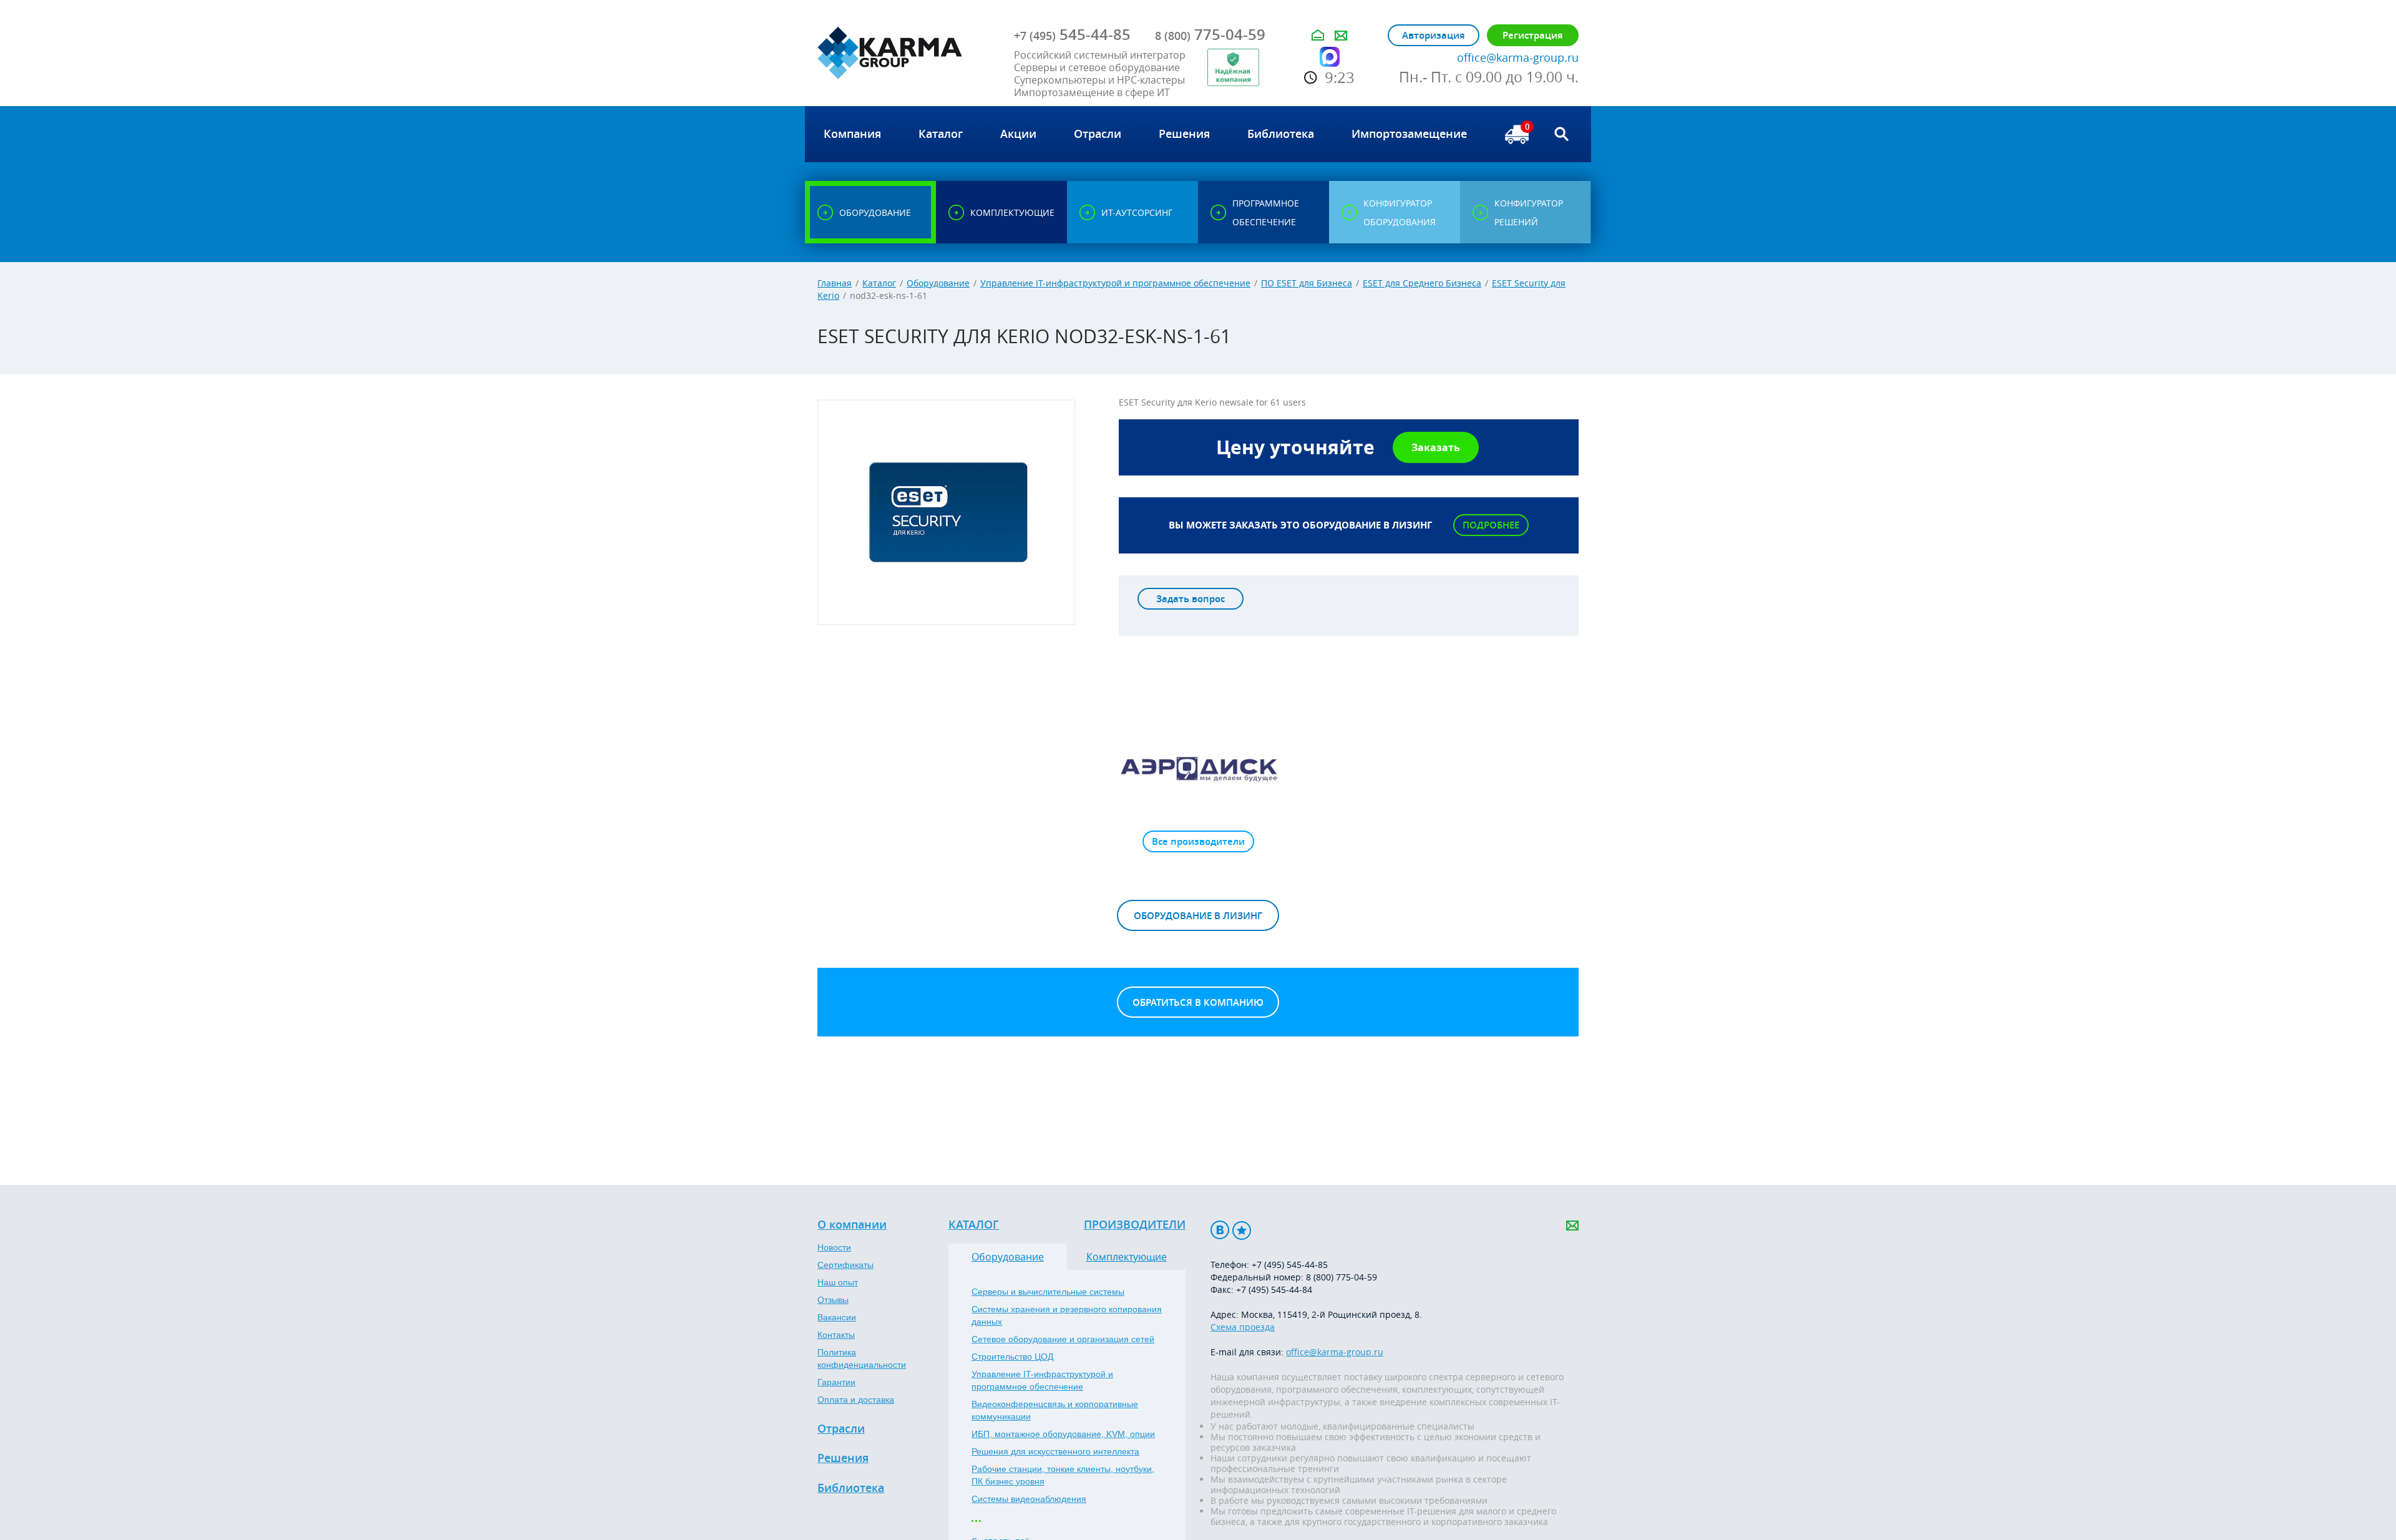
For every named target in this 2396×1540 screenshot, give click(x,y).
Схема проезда (1243, 1327)
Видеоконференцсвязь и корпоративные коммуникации (1055, 1410)
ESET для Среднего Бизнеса (1422, 283)
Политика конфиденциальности (862, 1358)
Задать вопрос (1191, 599)
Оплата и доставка (856, 1400)
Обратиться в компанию (1198, 1002)
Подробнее (1491, 525)
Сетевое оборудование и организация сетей (1063, 1339)
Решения (843, 1458)
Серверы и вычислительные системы (1048, 1292)
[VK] (1220, 1230)
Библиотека (851, 1488)
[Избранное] (1242, 1230)
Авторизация (1434, 35)
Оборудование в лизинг (1198, 916)
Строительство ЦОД (1012, 1357)
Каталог (879, 283)
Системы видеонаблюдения (1029, 1499)
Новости (834, 1247)
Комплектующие (1127, 1257)
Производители (1135, 1225)
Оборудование (938, 283)
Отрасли (841, 1429)
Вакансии (837, 1317)
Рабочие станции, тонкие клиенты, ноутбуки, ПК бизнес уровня (1063, 1475)
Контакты (836, 1335)
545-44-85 (1072, 34)
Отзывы (833, 1300)
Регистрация (1533, 35)
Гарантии (836, 1382)
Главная (835, 283)
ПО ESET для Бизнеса (1307, 283)
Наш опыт (838, 1282)
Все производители (1198, 841)
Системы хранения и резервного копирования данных (1067, 1315)
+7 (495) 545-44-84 (1274, 1289)
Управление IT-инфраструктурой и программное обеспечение (1115, 283)
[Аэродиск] (1198, 768)
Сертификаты (845, 1265)
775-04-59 (1210, 34)
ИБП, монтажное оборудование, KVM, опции (1063, 1434)
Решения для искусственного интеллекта (1055, 1451)
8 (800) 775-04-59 (1342, 1277)
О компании (852, 1225)
